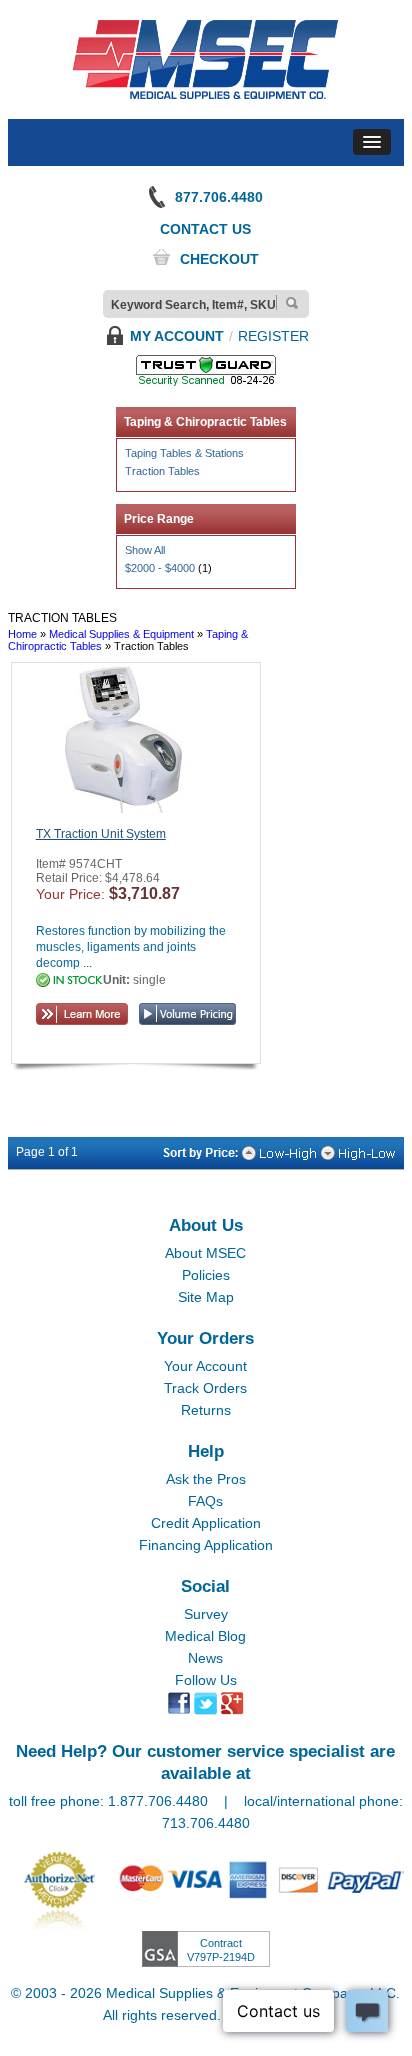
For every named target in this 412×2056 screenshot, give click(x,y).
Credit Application (206, 1523)
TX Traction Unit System (101, 834)
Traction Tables (162, 471)
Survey (206, 1614)
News (205, 1658)
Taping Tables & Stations (184, 453)
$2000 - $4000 (160, 568)
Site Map (206, 1297)
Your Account (205, 1366)
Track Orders (205, 1388)
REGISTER (273, 336)
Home (22, 634)
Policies (206, 1275)
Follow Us (206, 1680)
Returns (206, 1410)
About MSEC (205, 1253)
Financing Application (206, 1545)
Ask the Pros (206, 1479)
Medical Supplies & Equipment (121, 634)
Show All (145, 550)
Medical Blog (205, 1636)
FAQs (205, 1501)
